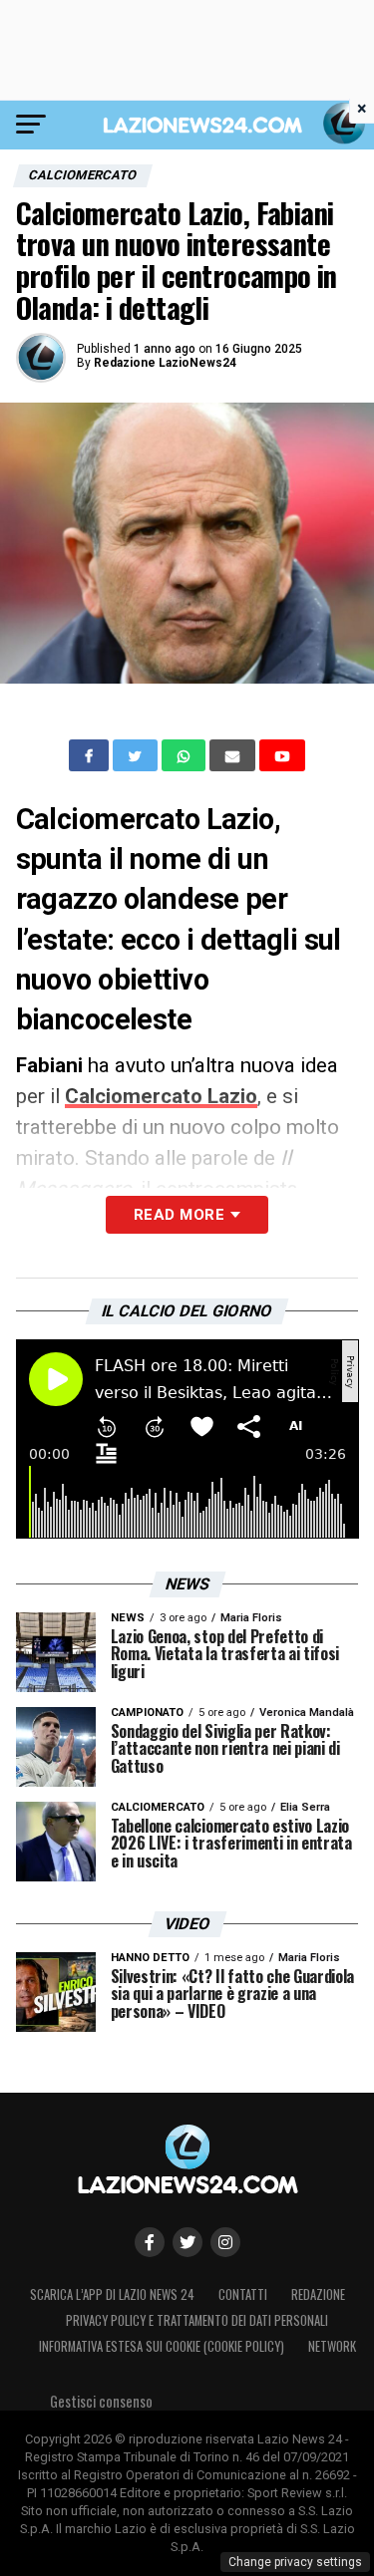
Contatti (243, 2294)
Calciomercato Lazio (161, 1096)
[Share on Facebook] (91, 755)
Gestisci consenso (101, 2401)
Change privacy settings (295, 2562)
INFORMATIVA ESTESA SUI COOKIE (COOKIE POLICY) (162, 2346)
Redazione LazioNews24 (165, 363)
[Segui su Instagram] (225, 2242)
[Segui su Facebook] (150, 2242)
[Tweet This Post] (137, 755)
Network (332, 2346)
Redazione (318, 2294)
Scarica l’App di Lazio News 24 (112, 2294)
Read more (179, 1215)
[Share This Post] (186, 755)
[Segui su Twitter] (187, 2242)
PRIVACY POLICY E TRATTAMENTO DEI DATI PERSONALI (197, 2320)
